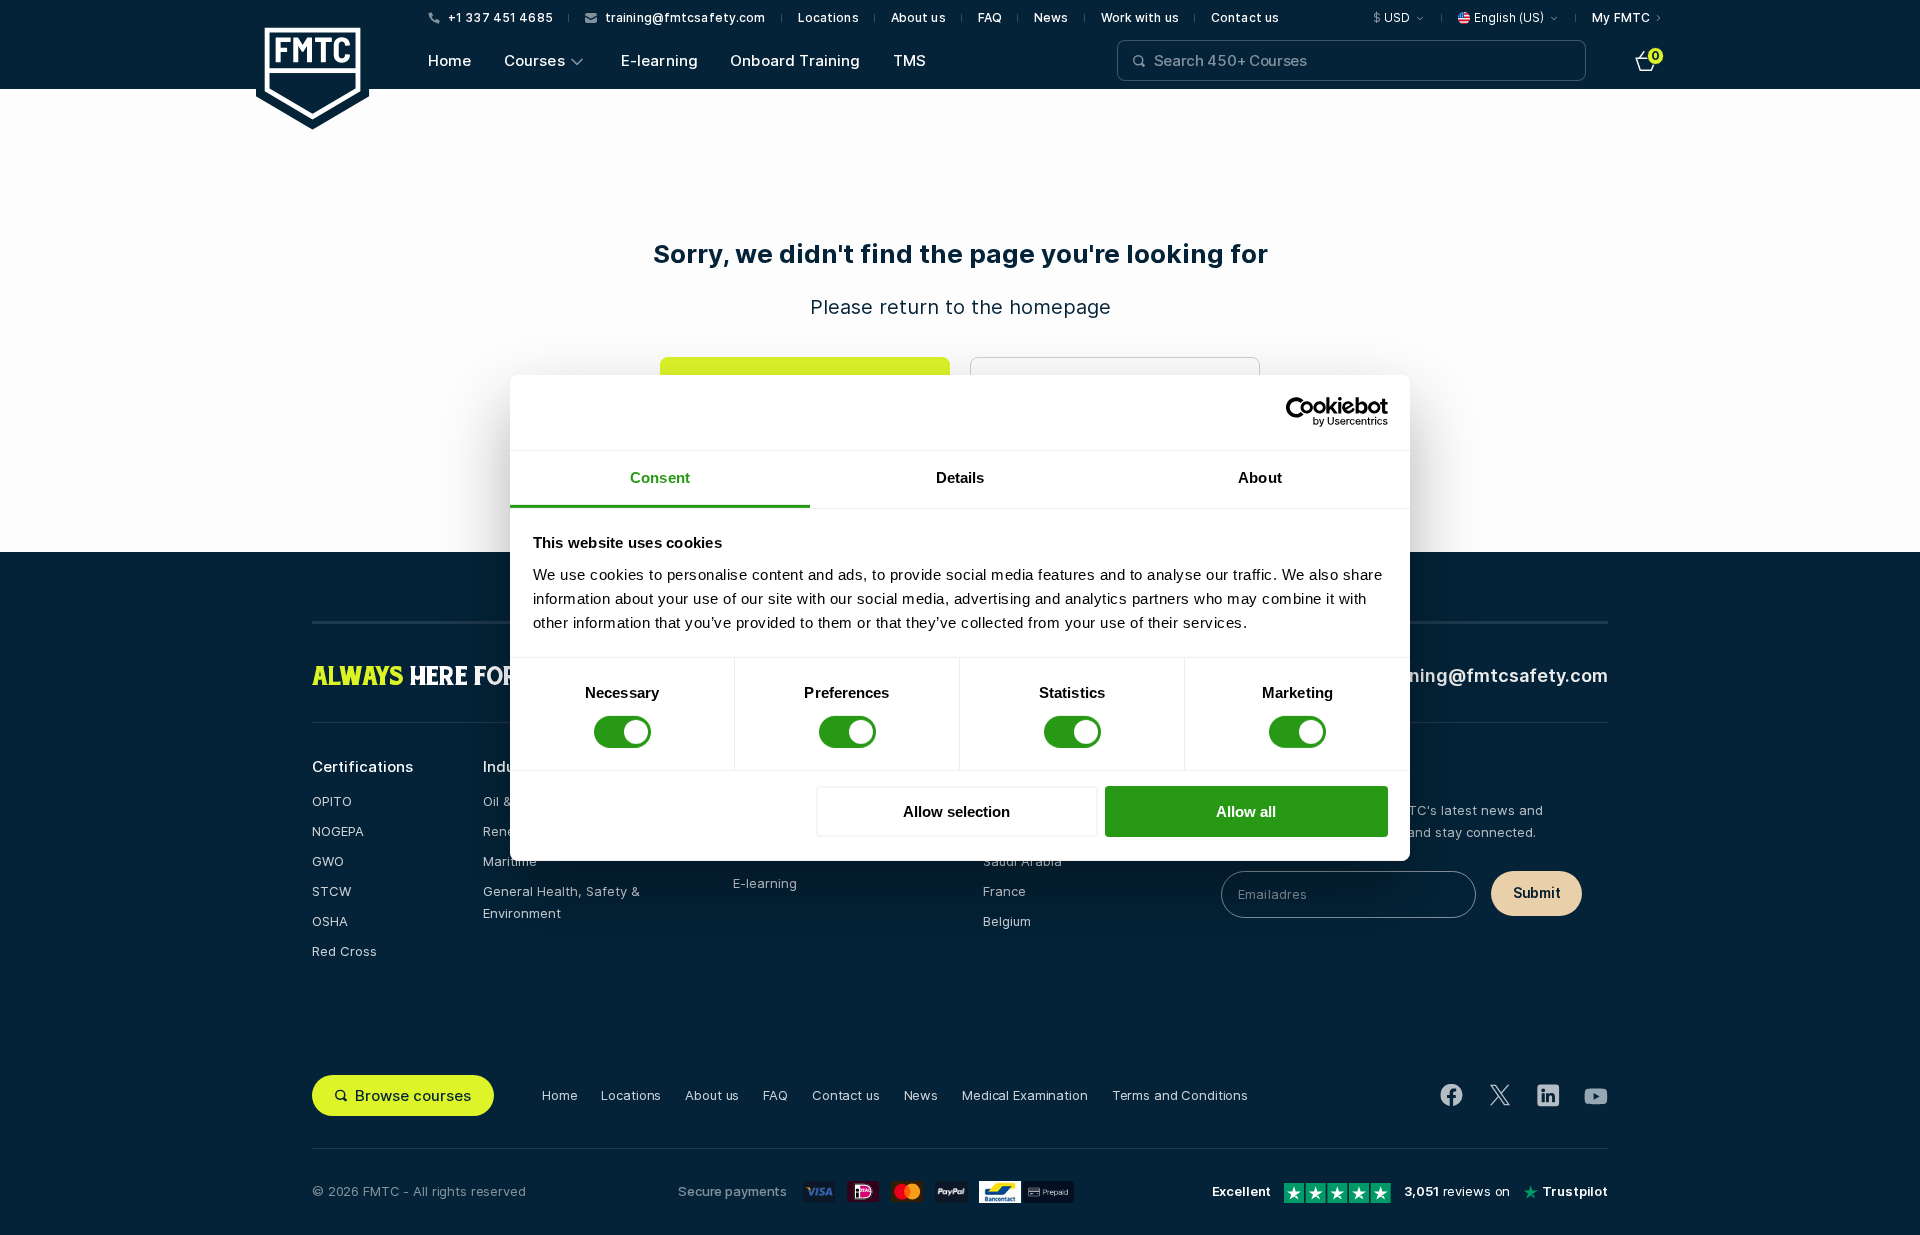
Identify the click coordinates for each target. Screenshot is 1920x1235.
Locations (828, 18)
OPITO (332, 801)
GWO (328, 861)
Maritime (510, 861)
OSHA (330, 921)
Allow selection (956, 811)
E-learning (660, 60)
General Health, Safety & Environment (561, 902)
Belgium (1007, 921)
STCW (331, 891)
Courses (534, 60)
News (1051, 18)
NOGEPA (338, 831)
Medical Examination (1025, 1095)
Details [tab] (960, 476)
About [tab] (1260, 476)
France (1004, 891)
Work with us (1140, 18)
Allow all (1246, 811)
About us (918, 18)
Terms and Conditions (1180, 1095)
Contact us (1245, 18)
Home (450, 60)
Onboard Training (795, 60)
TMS (909, 60)
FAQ (990, 18)
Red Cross (344, 951)
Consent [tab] (660, 476)
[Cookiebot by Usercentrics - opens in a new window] (1300, 412)
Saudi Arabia (1022, 861)
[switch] (847, 732)
